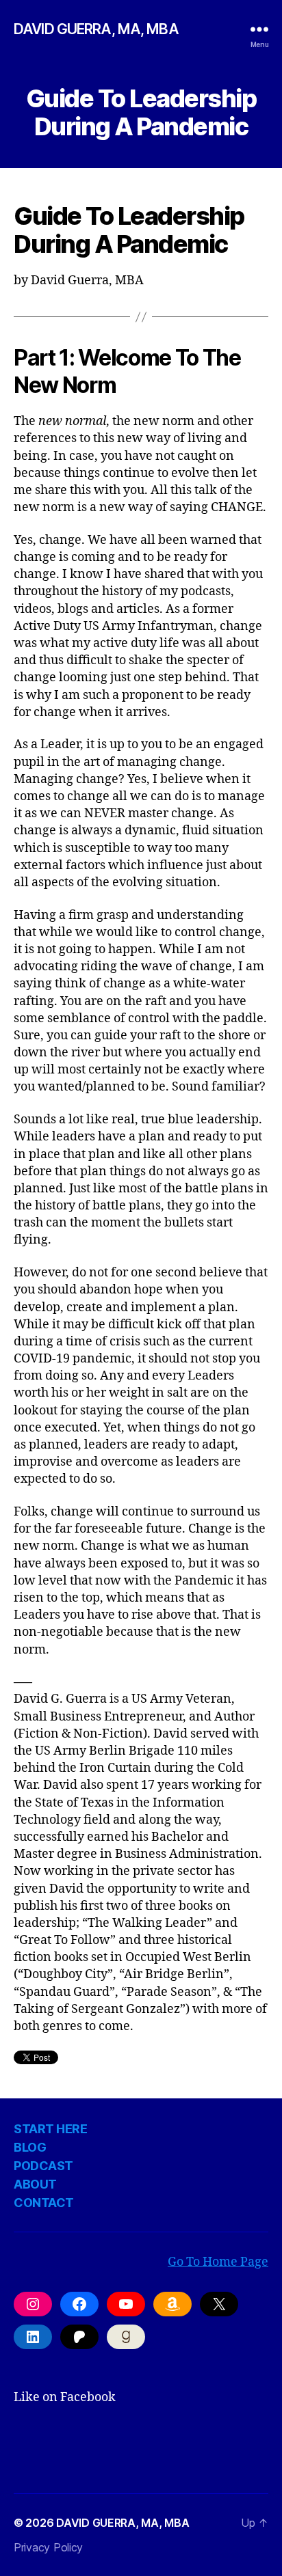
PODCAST (43, 2166)
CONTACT (44, 2203)
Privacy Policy (48, 2547)
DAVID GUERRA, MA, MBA (96, 29)
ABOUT (35, 2184)
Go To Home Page (218, 2262)
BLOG (30, 2147)
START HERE (50, 2129)
